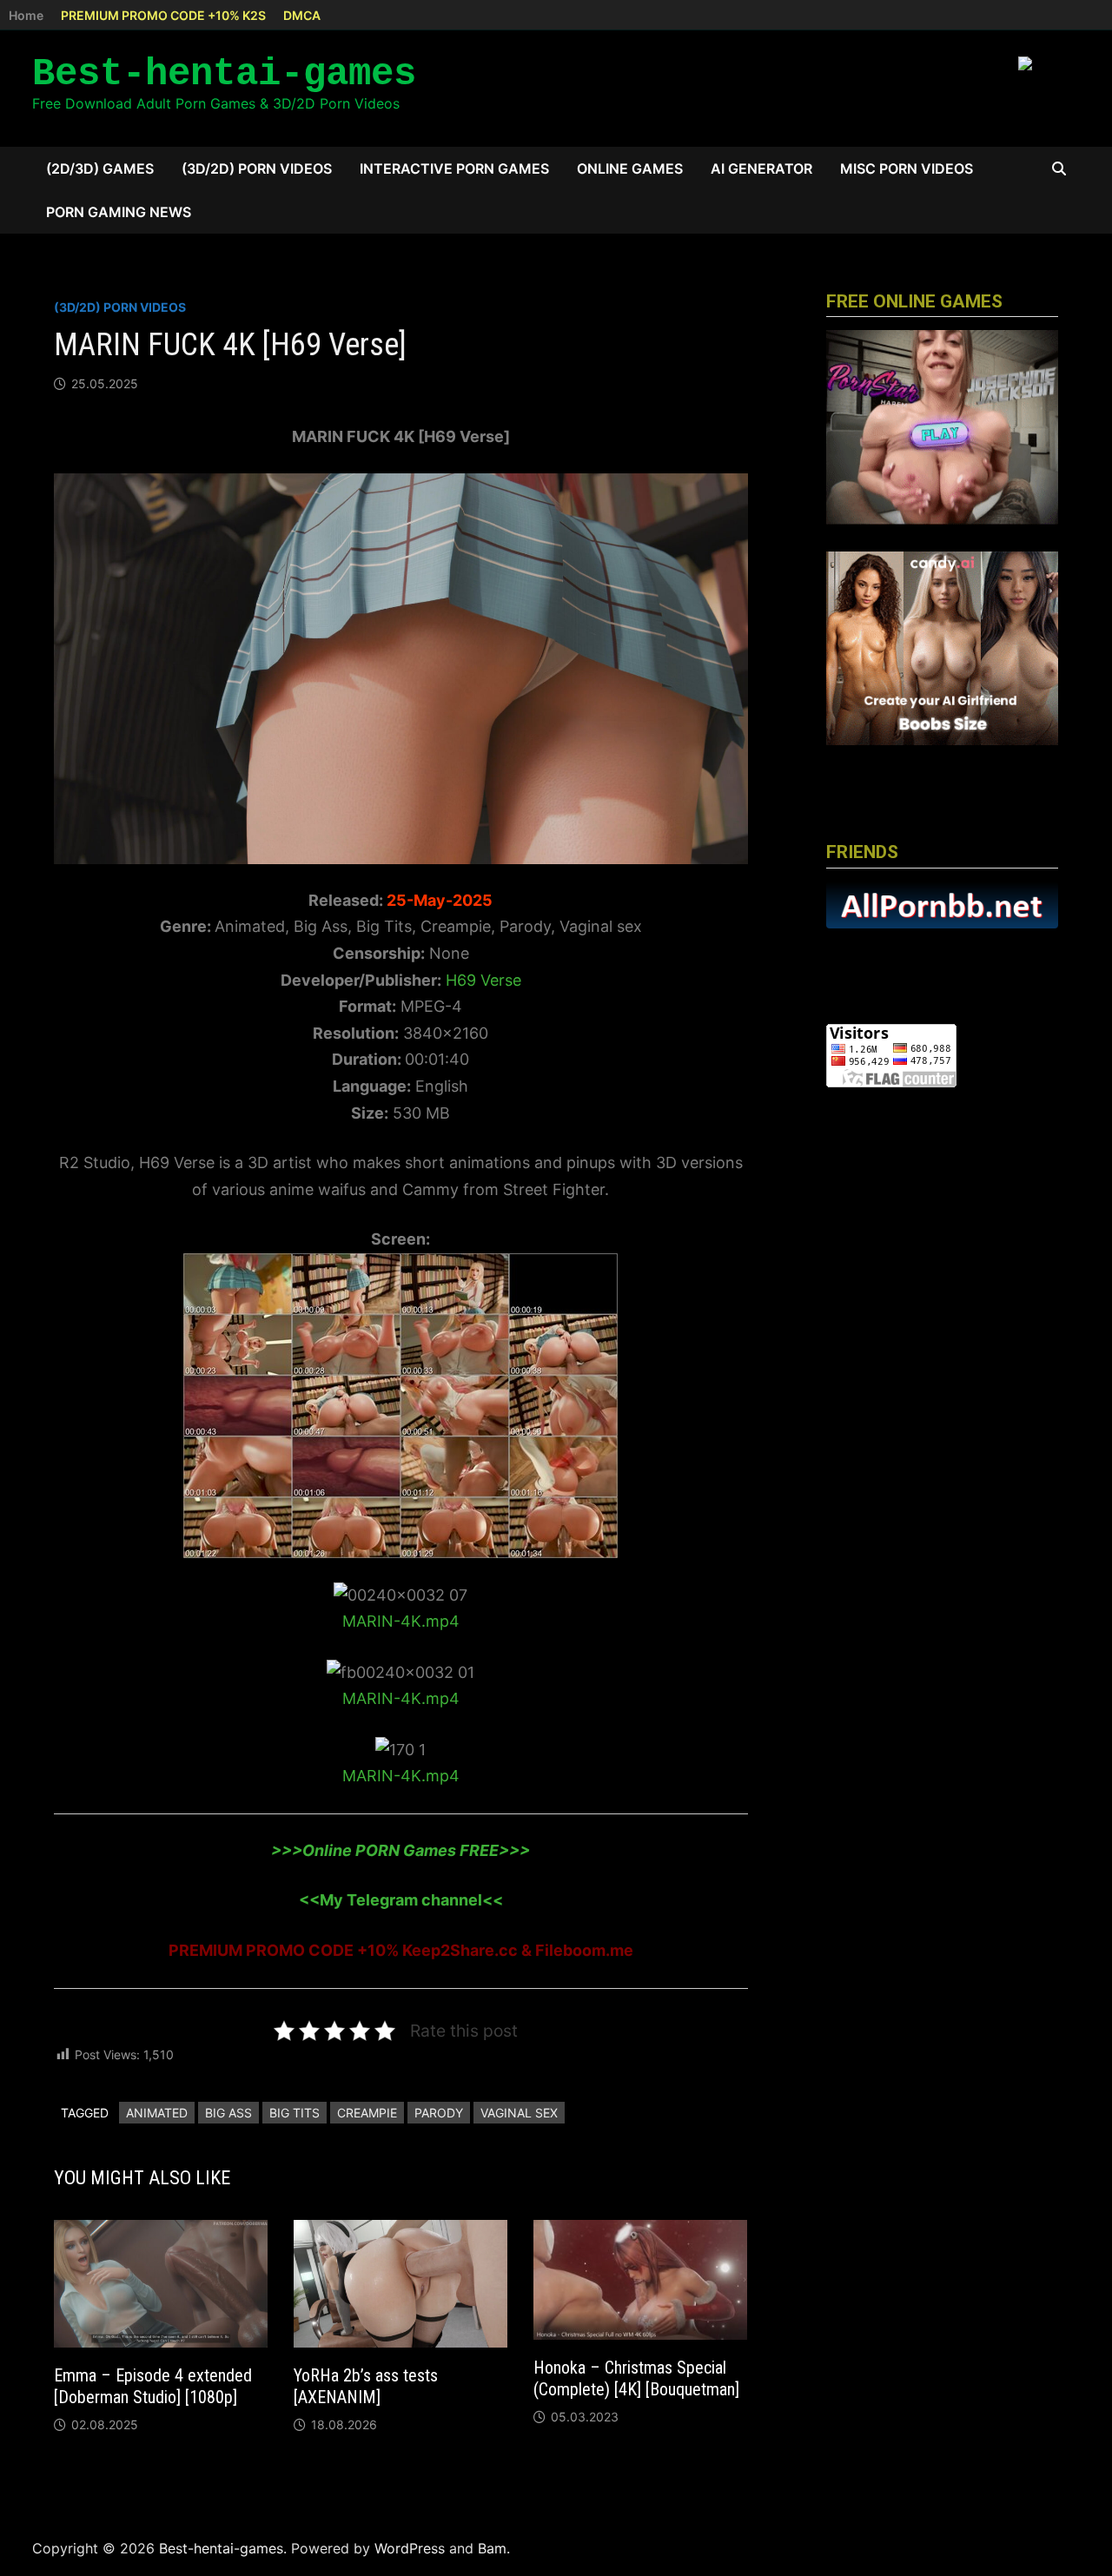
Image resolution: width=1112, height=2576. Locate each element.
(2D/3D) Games (100, 168)
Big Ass (228, 2113)
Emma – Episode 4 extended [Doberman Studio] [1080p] (153, 2386)
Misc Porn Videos (907, 168)
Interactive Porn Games (454, 168)
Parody (439, 2113)
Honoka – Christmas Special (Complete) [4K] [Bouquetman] (636, 2378)
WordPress (410, 2548)
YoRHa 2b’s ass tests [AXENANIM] (366, 2386)
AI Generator (761, 168)
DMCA (302, 15)
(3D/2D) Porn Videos (257, 168)
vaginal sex (519, 2113)
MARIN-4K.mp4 (401, 1621)
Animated (157, 2113)
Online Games (630, 168)
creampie (367, 2113)
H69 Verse (483, 980)
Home (26, 15)
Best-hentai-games (224, 74)
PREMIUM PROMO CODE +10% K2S (163, 15)
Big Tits (295, 2113)
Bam (492, 2548)
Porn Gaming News (119, 212)
